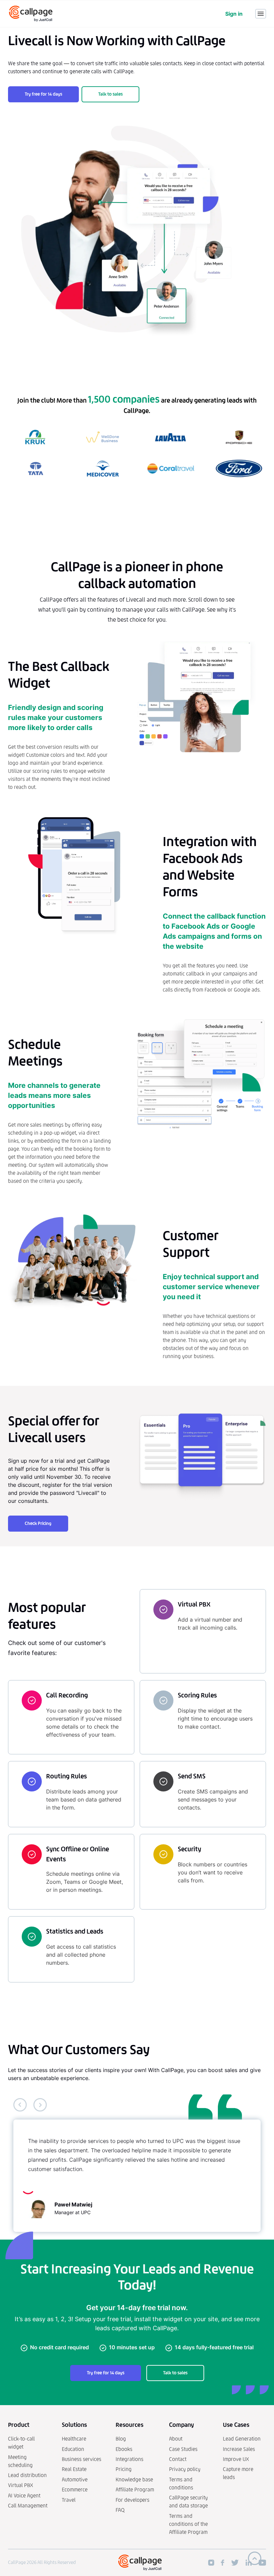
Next (40, 2105)
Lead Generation (242, 2439)
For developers (132, 2500)
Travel (69, 2500)
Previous (20, 2105)
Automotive (75, 2480)
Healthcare (74, 2439)
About (176, 2439)
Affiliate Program (135, 2490)
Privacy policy (185, 2469)
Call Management (28, 2506)
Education (73, 2449)
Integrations (129, 2459)
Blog (121, 2439)
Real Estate (74, 2469)
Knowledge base (134, 2480)
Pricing (124, 2469)
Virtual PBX (21, 2485)
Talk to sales (110, 94)
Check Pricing (38, 1523)
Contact (178, 2459)
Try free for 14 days (43, 94)
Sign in (234, 14)
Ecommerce (75, 2490)
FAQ (120, 2510)
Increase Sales (239, 2449)
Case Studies (183, 2449)
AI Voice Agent (24, 2496)
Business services (82, 2459)
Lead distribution (27, 2475)
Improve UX (236, 2459)
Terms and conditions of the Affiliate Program (188, 2524)
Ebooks (124, 2449)
